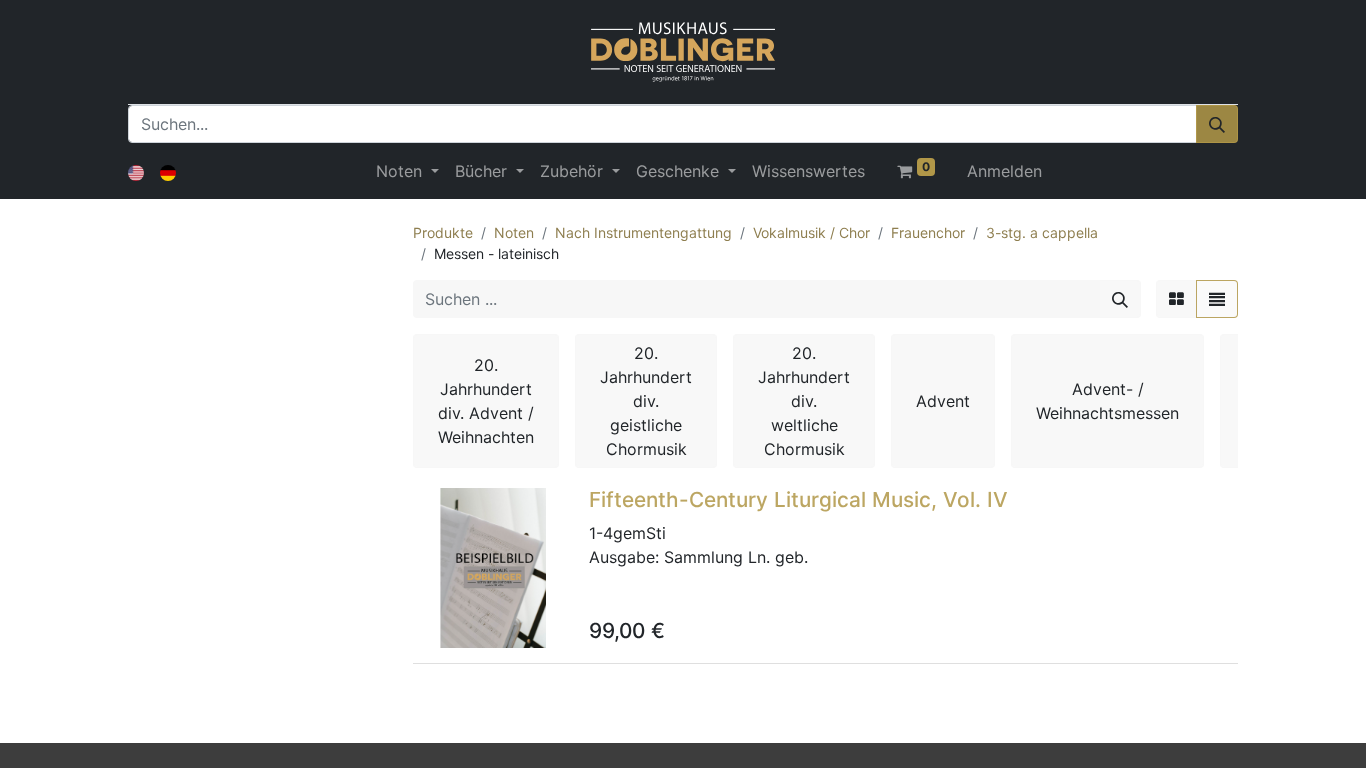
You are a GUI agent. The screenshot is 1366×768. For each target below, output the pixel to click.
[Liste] (1217, 299)
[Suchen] (1217, 124)
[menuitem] (808, 171)
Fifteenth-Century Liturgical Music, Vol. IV (798, 499)
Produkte (443, 232)
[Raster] (1176, 299)
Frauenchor (928, 232)
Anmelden (1004, 171)
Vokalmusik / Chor (811, 232)
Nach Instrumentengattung (643, 232)
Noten (514, 232)
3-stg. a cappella (1042, 232)
